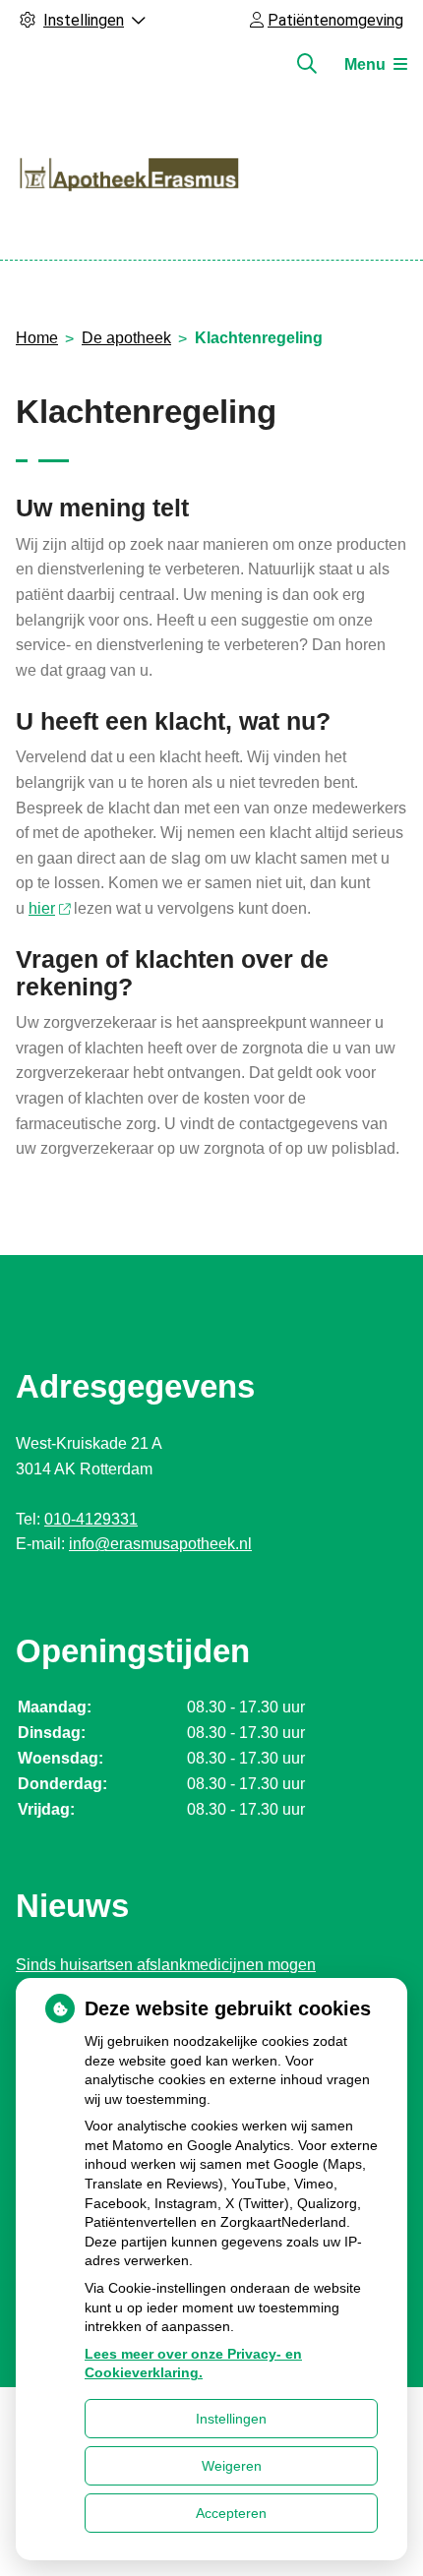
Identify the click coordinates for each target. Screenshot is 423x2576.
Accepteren (231, 2513)
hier (42, 908)
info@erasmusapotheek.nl (160, 1544)
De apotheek (126, 338)
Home (37, 338)
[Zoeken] (307, 64)
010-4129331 (91, 1519)
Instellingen (231, 2419)
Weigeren (232, 2466)
